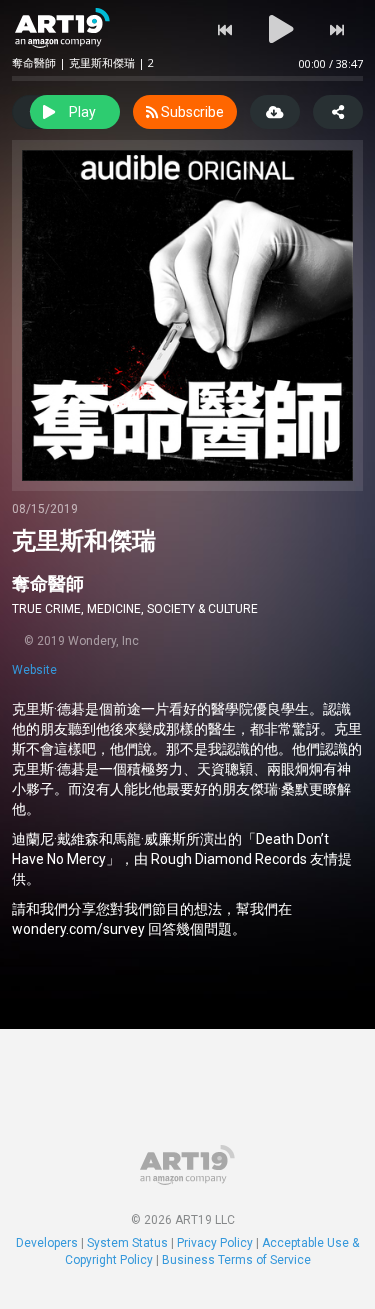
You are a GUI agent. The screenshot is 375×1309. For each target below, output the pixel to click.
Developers (47, 1243)
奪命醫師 (48, 583)
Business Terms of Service (236, 1260)
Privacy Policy (215, 1243)
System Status (127, 1243)
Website (34, 670)
